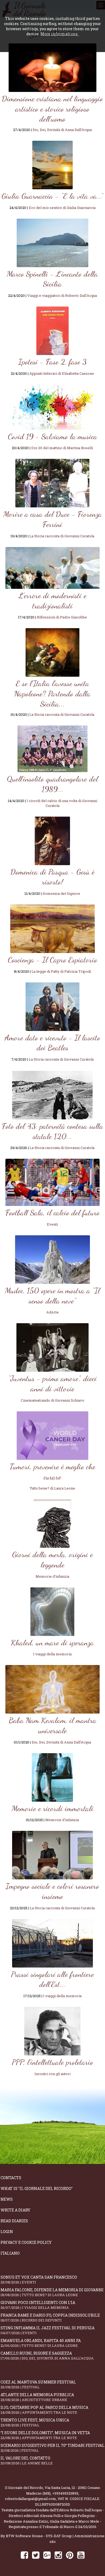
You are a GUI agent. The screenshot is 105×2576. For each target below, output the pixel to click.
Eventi (52, 1224)
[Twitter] (36, 2555)
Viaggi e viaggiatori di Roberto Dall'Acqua (62, 295)
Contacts (11, 2178)
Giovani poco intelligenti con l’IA (38, 2305)
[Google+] (47, 2555)
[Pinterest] (70, 2555)
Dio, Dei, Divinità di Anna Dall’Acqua (62, 130)
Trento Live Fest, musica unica (35, 2422)
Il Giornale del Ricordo (24, 2488)
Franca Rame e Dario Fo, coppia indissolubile (50, 2318)
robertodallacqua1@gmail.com (30, 2499)
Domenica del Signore (61, 893)
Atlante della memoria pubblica (37, 2397)
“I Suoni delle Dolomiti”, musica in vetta (45, 2435)
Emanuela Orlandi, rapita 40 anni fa (41, 2343)
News (7, 2199)
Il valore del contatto (27, 2460)
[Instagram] (58, 2555)
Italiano (10, 2253)
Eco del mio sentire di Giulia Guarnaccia (62, 208)
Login (7, 2232)
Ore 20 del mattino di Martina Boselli (62, 448)
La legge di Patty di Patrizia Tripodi (61, 971)
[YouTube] (81, 2555)
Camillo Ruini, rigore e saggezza (47, 2356)
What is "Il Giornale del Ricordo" (37, 2188)
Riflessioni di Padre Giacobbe (62, 617)
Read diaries (14, 2221)
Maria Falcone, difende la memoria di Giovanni (52, 2292)
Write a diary (15, 2210)
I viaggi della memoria (52, 1654)
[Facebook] (24, 2555)
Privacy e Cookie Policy (26, 2242)
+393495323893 (65, 2493)
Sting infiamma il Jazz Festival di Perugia (48, 2330)
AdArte (52, 1312)
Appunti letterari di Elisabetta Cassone (62, 373)
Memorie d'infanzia (52, 1576)
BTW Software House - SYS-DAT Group (39, 2536)
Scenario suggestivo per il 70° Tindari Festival (52, 2448)
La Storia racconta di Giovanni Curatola (62, 536)
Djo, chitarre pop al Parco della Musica (44, 2410)
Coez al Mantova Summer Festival (38, 2384)
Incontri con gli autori (52, 2074)
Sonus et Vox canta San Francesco (39, 2280)
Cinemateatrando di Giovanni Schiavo (52, 1400)
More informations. (59, 34)
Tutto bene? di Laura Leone (52, 1488)
